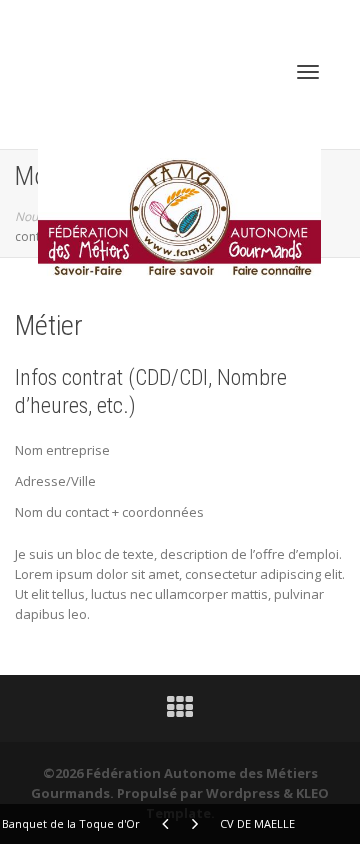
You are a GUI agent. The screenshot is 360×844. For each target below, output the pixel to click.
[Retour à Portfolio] (180, 712)
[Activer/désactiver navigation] (308, 72)
